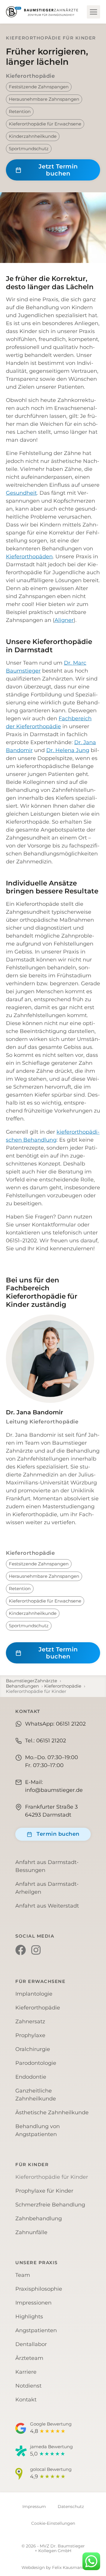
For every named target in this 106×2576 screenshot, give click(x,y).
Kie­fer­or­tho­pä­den (29, 557)
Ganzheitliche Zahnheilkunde (36, 2095)
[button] (93, 12)
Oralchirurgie (33, 2049)
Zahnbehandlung (39, 2219)
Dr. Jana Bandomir (34, 1412)
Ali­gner (64, 620)
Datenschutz (71, 2507)
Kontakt (26, 2400)
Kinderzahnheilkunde (33, 136)
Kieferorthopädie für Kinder (52, 2177)
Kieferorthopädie (30, 76)
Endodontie (31, 2077)
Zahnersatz (30, 2022)
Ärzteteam (29, 2358)
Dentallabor (31, 2344)
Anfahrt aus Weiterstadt (47, 1906)
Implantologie (34, 1994)
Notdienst (28, 2386)
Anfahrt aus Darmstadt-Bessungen (47, 1866)
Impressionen (33, 2303)
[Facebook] (21, 1950)
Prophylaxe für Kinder (44, 2191)
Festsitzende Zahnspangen (39, 87)
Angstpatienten (36, 2330)
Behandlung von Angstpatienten (38, 2130)
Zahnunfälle (31, 2232)
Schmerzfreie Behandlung (50, 2205)
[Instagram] (36, 1950)
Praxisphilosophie (39, 2289)
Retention (20, 111)
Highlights (29, 2317)
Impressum (34, 2507)
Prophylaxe (30, 2035)
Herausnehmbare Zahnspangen (44, 99)
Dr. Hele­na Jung (68, 750)
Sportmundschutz (29, 149)
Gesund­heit (21, 493)
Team (23, 2275)
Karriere (26, 2372)
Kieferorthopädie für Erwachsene (45, 124)
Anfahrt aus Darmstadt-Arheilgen (47, 1888)
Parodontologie (36, 2063)
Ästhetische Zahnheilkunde (52, 2113)
